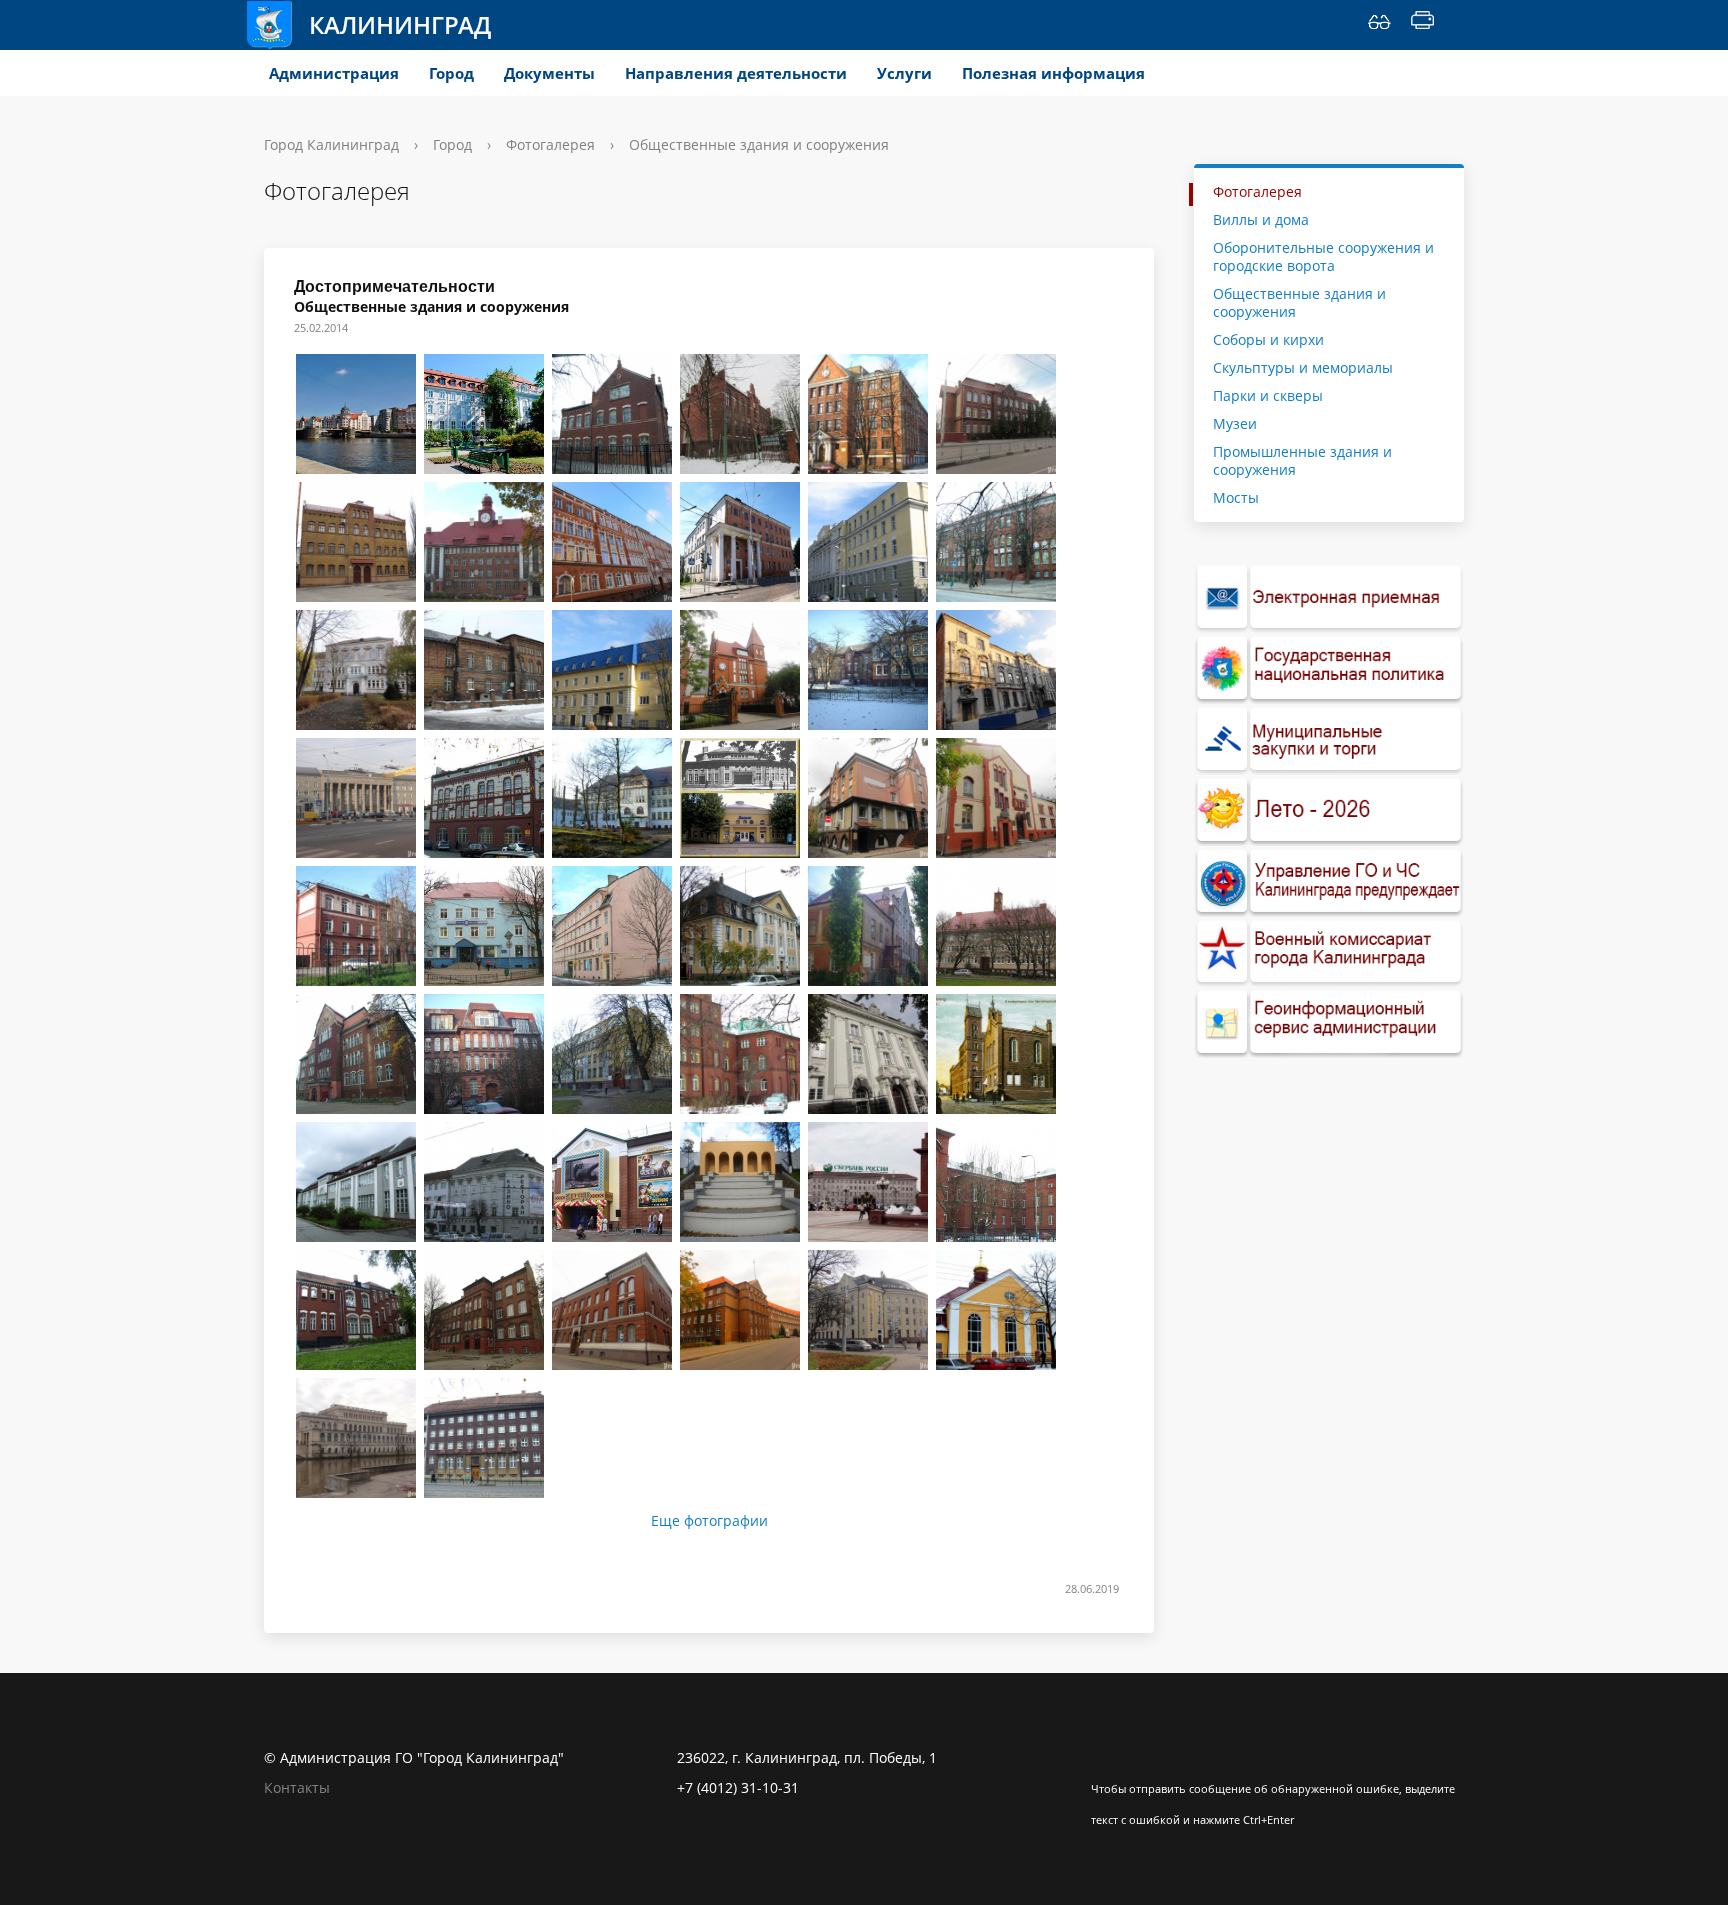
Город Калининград (331, 144)
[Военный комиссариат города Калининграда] (1329, 952)
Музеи (1235, 423)
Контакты (297, 1787)
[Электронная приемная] (1329, 597)
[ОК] (1145, 1758)
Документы (549, 73)
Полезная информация (1053, 73)
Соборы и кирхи (1268, 339)
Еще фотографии (709, 1521)
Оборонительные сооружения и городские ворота (1323, 256)
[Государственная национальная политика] (1329, 668)
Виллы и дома (1261, 219)
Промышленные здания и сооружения (1302, 460)
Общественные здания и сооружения (1299, 302)
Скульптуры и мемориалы (1303, 367)
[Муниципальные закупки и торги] (1329, 739)
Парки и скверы (1268, 395)
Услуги (904, 73)
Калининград (400, 24)
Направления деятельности (736, 73)
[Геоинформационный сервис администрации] (1329, 1022)
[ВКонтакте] (1106, 1758)
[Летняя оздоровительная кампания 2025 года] (1329, 810)
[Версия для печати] (1422, 25)
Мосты (1236, 497)
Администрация (334, 73)
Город (451, 73)
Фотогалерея (550, 144)
